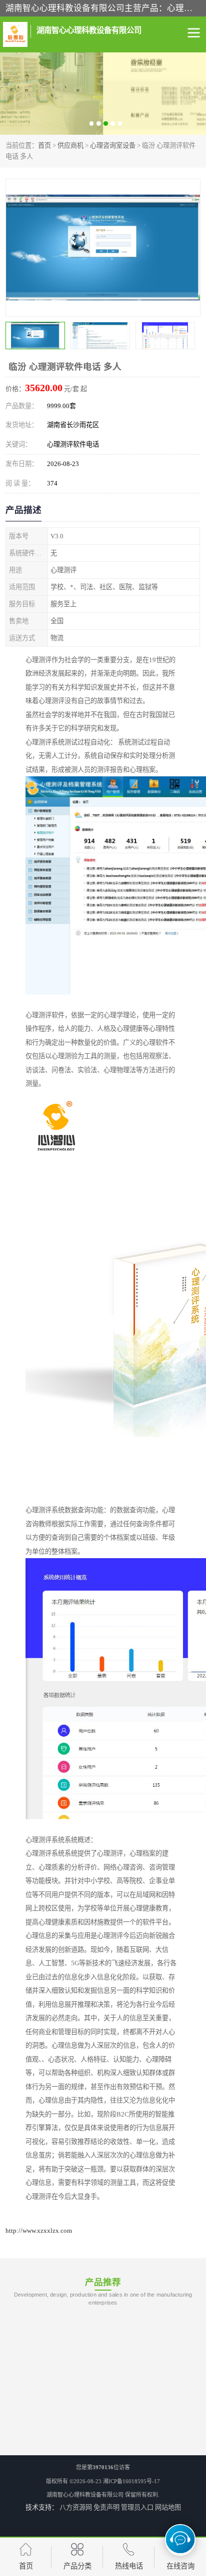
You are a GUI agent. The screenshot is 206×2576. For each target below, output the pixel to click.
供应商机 (70, 145)
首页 (44, 145)
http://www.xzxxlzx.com (39, 2230)
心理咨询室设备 (113, 145)
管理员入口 (137, 2507)
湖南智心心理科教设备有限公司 (85, 2495)
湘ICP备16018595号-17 (131, 2481)
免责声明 (106, 2507)
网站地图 (168, 2507)
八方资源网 (76, 2507)
